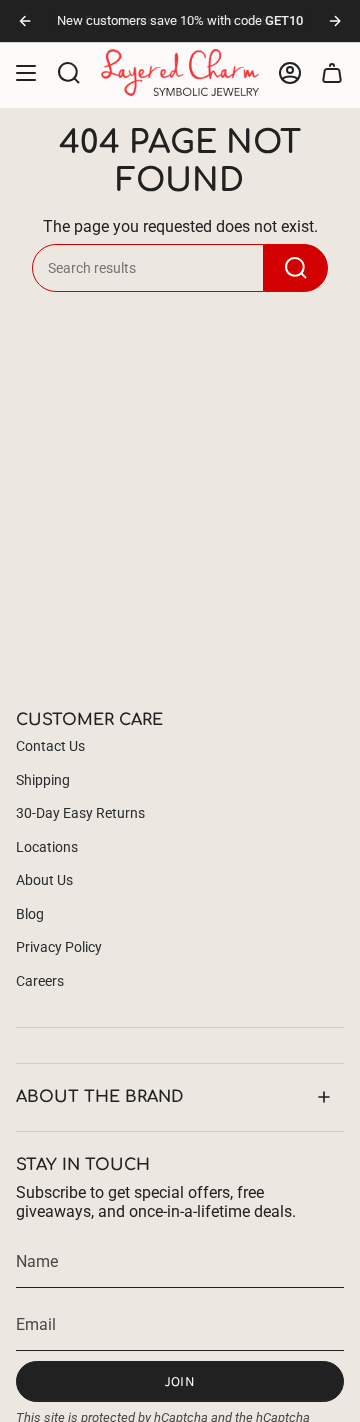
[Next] (335, 21)
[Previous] (25, 21)
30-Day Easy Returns (80, 813)
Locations (47, 847)
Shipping (43, 780)
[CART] (332, 72)
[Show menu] (26, 72)
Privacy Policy (59, 947)
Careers (40, 981)
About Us (44, 880)
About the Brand (100, 1097)
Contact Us (50, 746)
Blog (30, 914)
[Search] (296, 268)
